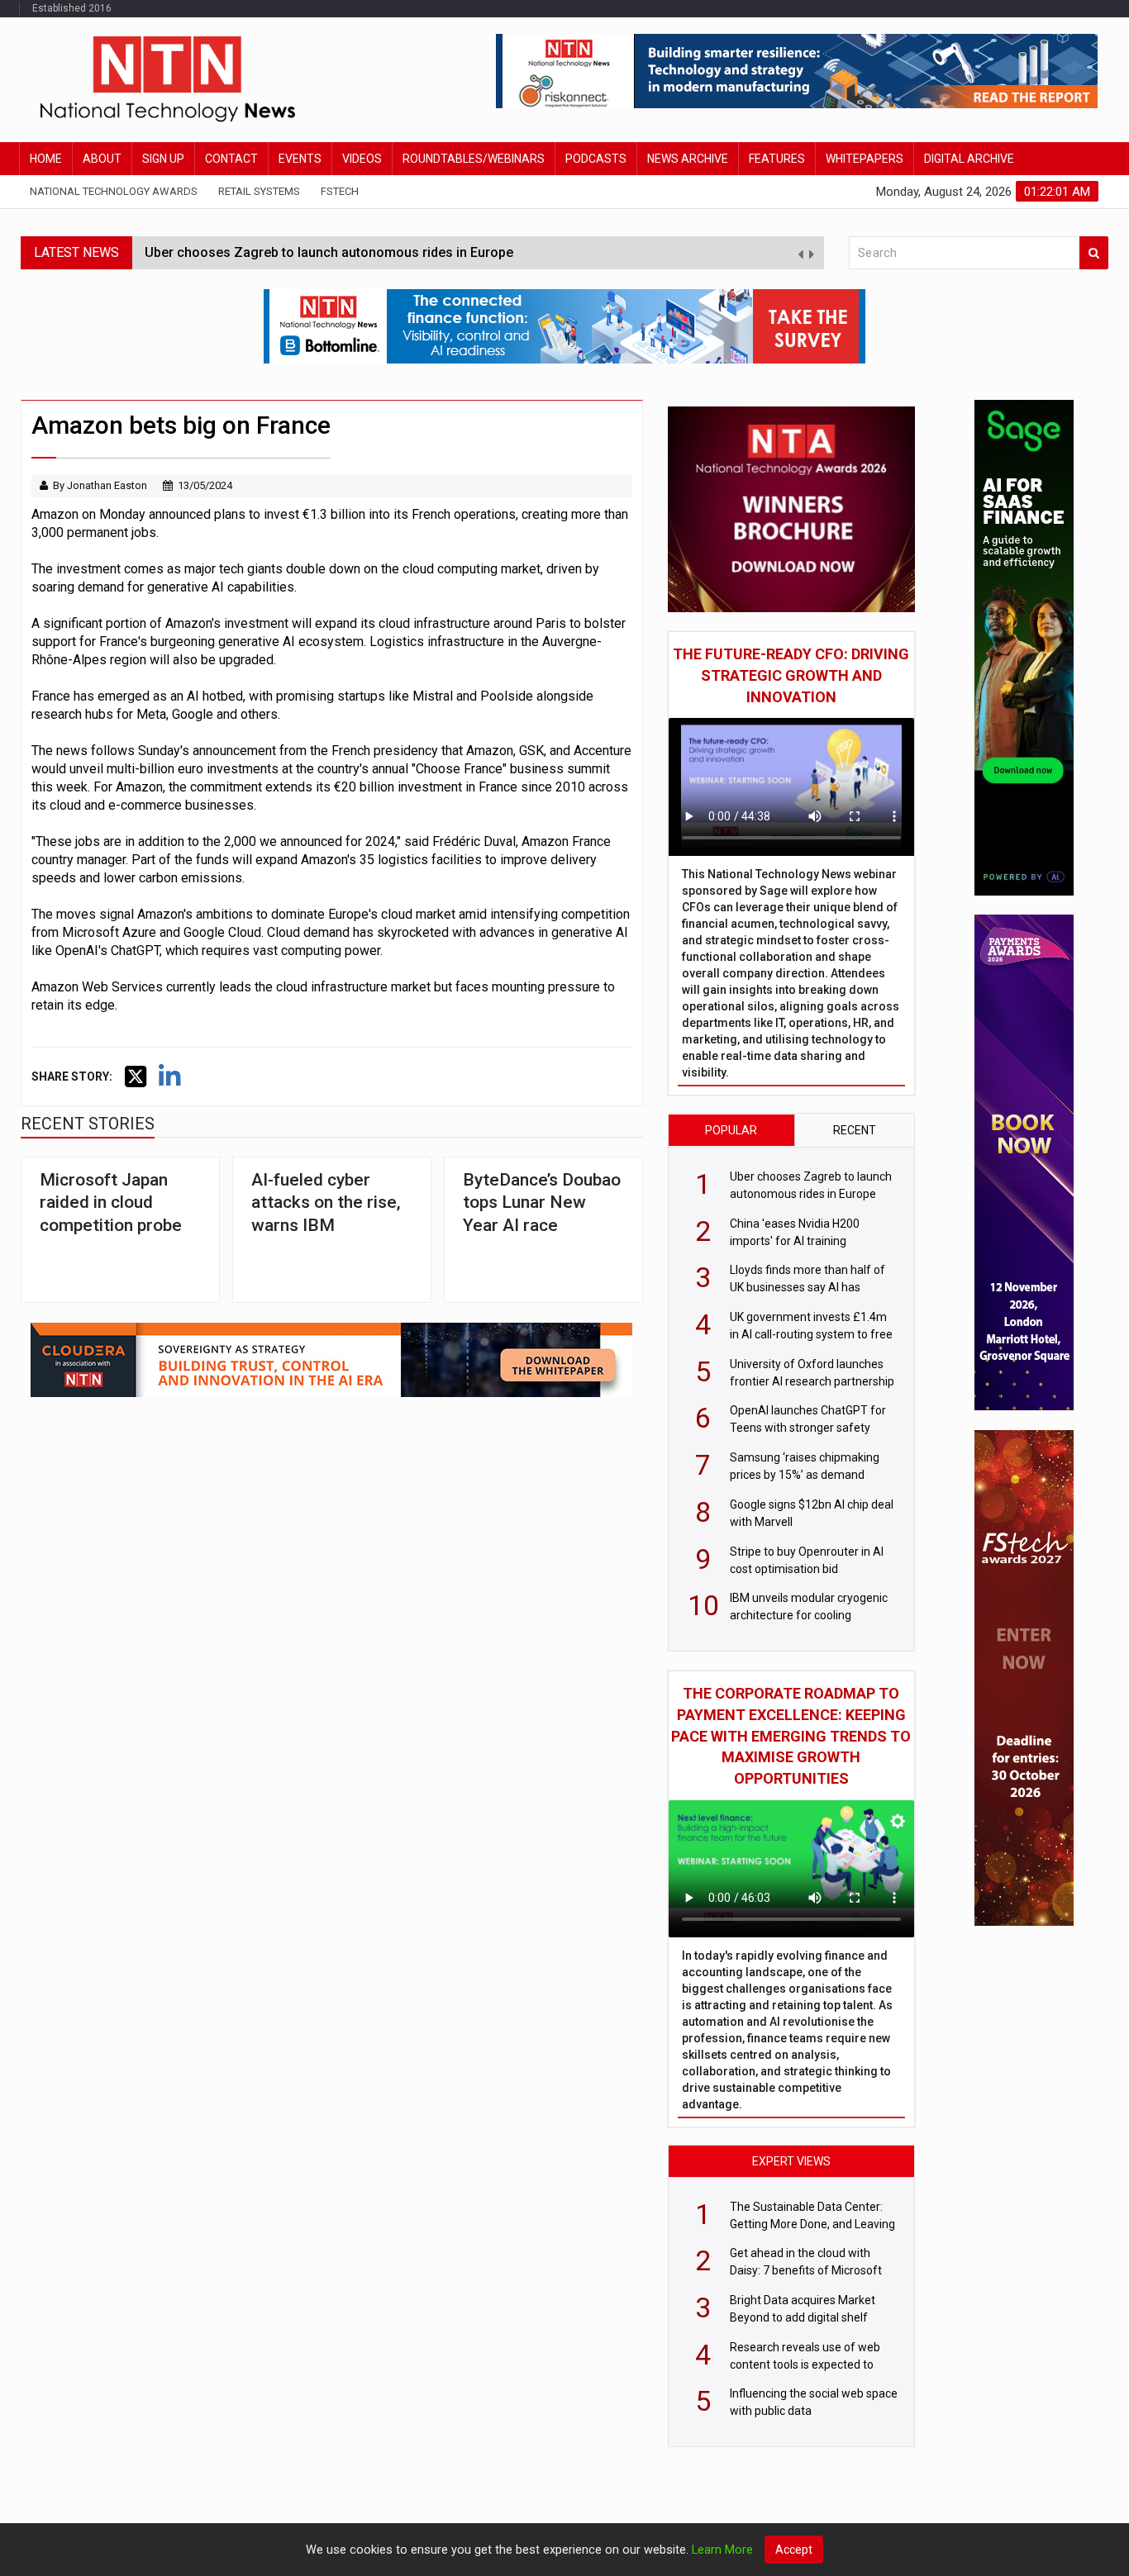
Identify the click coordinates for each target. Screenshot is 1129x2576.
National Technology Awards (114, 191)
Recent (855, 1130)
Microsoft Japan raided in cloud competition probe (111, 1202)
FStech (340, 191)
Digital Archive (969, 159)
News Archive (688, 159)
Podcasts (596, 159)
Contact (231, 159)
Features (777, 159)
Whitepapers (865, 159)
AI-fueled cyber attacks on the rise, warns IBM (326, 1202)
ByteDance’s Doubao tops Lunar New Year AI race (542, 1202)
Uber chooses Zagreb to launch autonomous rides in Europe (329, 252)
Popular (731, 1130)
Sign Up (163, 159)
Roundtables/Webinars (474, 159)
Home (46, 159)
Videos (362, 159)
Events (300, 159)
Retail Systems (259, 191)
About (102, 159)
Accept (794, 2550)
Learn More (722, 2550)
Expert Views (791, 2161)
